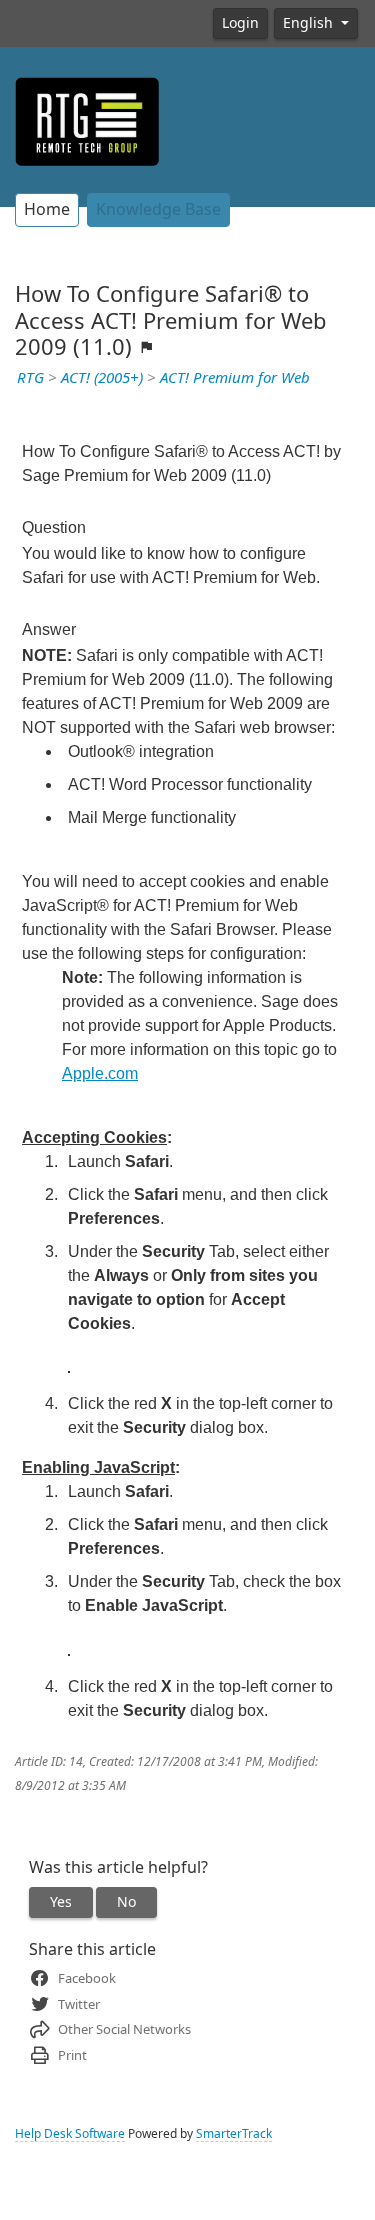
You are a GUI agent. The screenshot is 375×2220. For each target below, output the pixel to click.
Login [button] (240, 23)
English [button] (310, 23)
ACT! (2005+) (102, 378)
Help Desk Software (70, 2134)
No (126, 1902)
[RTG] (87, 120)
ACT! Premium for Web (235, 378)
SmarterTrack (234, 2134)
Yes (61, 1902)
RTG (30, 378)
